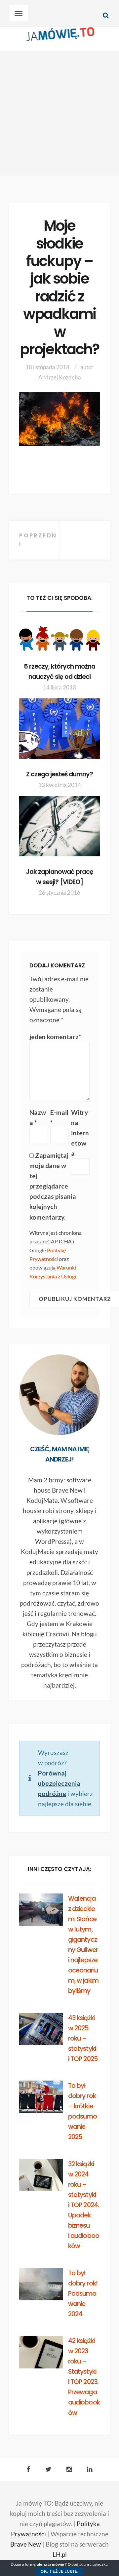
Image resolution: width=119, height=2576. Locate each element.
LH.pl (60, 2554)
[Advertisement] (59, 114)
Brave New (26, 2544)
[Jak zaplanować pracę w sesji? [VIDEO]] (59, 826)
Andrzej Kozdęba (60, 377)
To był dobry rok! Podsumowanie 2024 (83, 2294)
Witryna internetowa (80, 1133)
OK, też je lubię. (59, 2571)
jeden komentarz (55, 1037)
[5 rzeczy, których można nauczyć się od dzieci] (59, 639)
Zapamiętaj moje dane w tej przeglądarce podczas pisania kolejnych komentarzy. (53, 1186)
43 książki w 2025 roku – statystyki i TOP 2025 (83, 2038)
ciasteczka (99, 2564)
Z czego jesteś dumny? (60, 774)
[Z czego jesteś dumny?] (59, 729)
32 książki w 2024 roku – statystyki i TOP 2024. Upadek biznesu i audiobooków (83, 2205)
